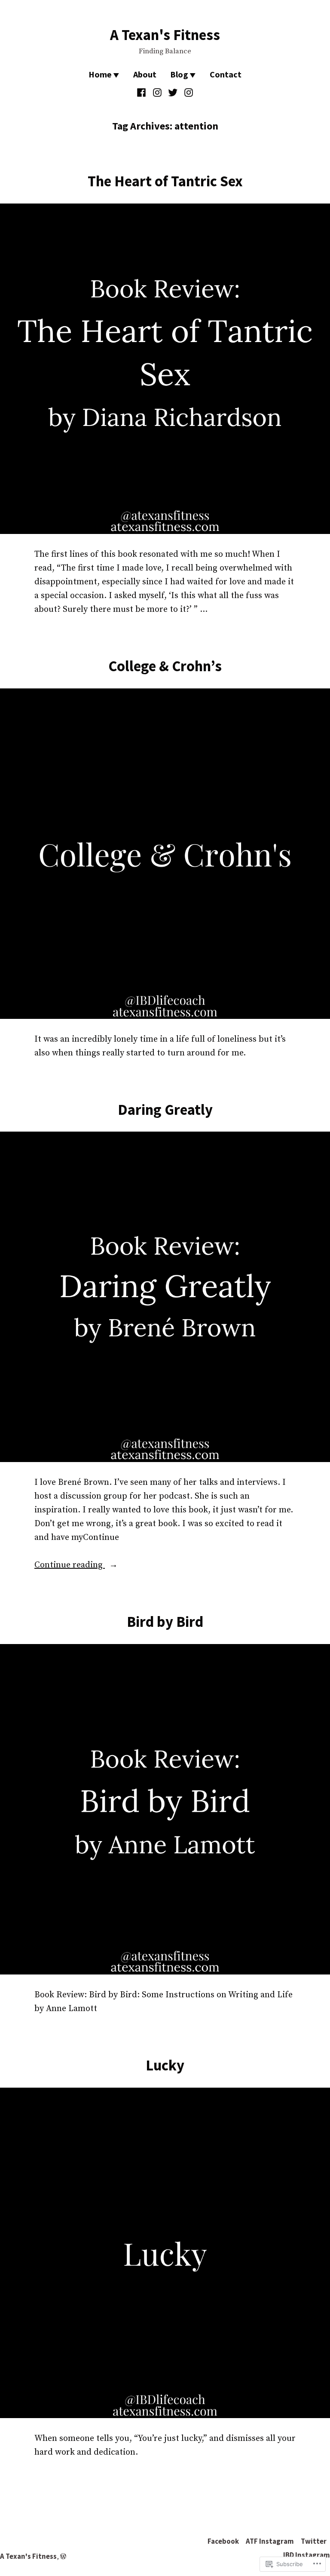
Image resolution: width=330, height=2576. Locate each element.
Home (100, 74)
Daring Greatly (165, 1109)
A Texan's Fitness (165, 35)
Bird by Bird (165, 1621)
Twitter (314, 2541)
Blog (179, 74)
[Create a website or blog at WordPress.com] (63, 2556)
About (145, 74)
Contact (226, 74)
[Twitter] (173, 93)
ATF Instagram (270, 2541)
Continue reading (70, 1566)
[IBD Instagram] (188, 93)
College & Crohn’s (165, 666)
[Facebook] (142, 93)
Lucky (165, 2065)
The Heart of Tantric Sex (165, 181)
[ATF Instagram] (157, 93)
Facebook (223, 2541)
